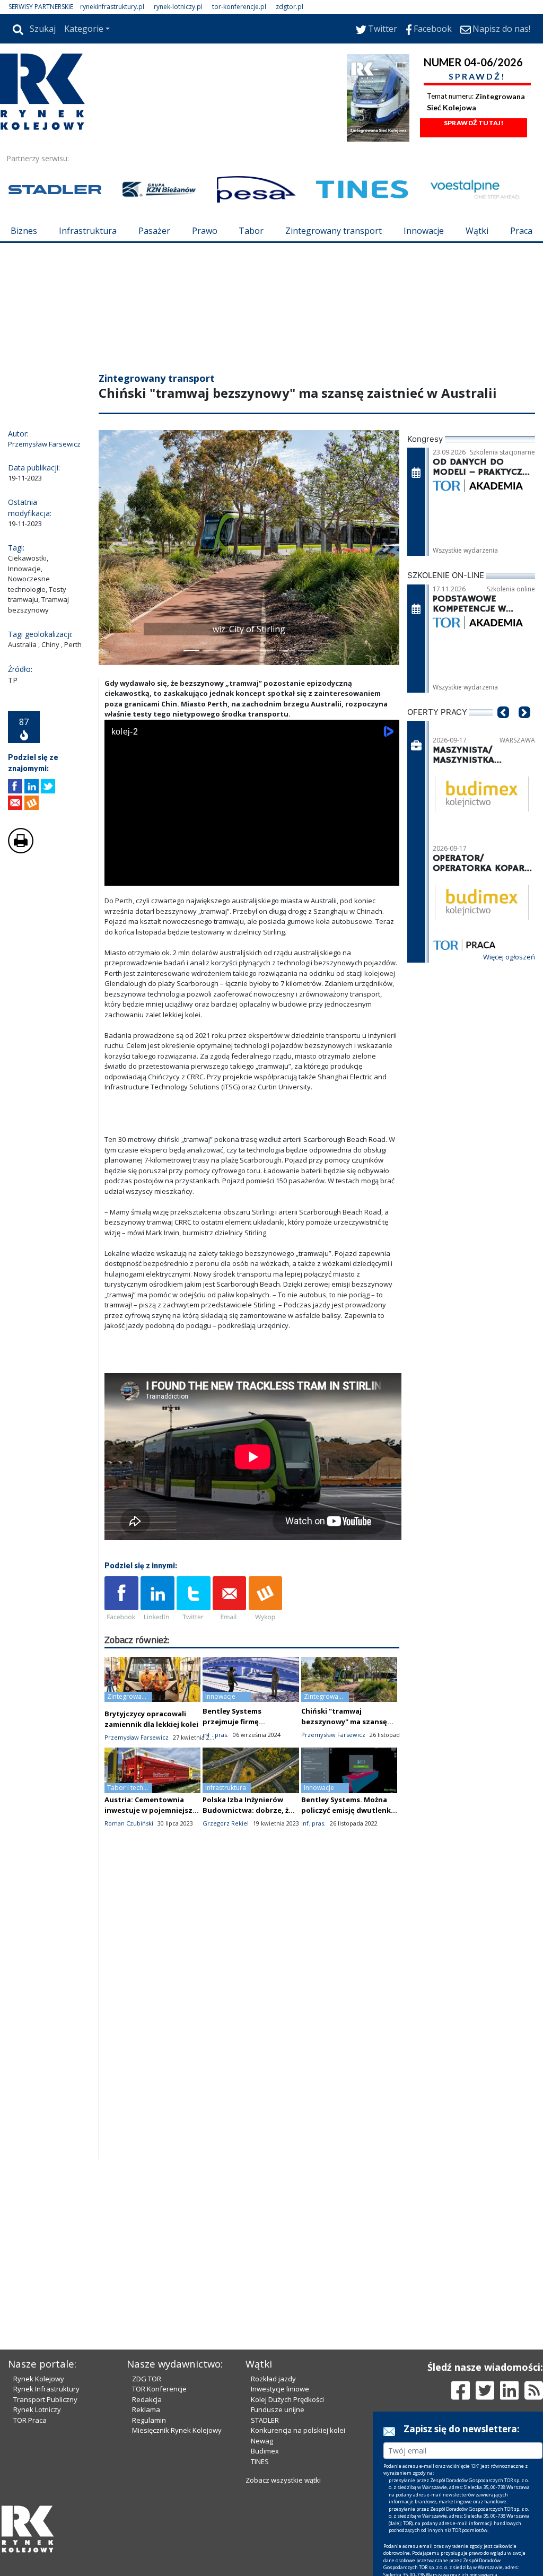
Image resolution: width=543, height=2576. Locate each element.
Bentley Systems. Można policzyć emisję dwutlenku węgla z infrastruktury (348, 1810)
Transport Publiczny (45, 2399)
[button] (112, 548)
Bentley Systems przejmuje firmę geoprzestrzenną (234, 1722)
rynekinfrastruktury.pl (112, 7)
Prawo (205, 231)
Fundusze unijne (278, 2409)
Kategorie (84, 29)
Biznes (24, 231)
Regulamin (149, 2420)
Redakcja (147, 2399)
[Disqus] (252, 2023)
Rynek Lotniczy (37, 2409)
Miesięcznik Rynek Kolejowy (177, 2430)
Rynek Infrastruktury (46, 2389)
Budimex (265, 2451)
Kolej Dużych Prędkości (287, 2399)
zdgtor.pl (290, 7)
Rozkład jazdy (273, 2379)
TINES (260, 2461)
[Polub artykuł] (15, 786)
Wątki (477, 231)
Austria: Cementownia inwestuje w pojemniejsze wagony (151, 1810)
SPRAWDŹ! (477, 76)
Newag (262, 2441)
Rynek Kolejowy (39, 2379)
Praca (521, 231)
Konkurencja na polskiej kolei (298, 2430)
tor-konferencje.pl (239, 7)
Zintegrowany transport (334, 231)
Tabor (251, 231)
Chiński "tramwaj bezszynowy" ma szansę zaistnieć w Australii (344, 1722)
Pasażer (154, 231)
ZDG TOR (147, 2379)
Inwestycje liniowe (280, 2389)
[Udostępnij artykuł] (32, 786)
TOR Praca (30, 2420)
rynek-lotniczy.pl (178, 7)
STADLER (265, 2420)
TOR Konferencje (159, 2389)
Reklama (146, 2409)
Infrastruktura (88, 231)
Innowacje (424, 231)
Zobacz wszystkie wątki (283, 2480)
